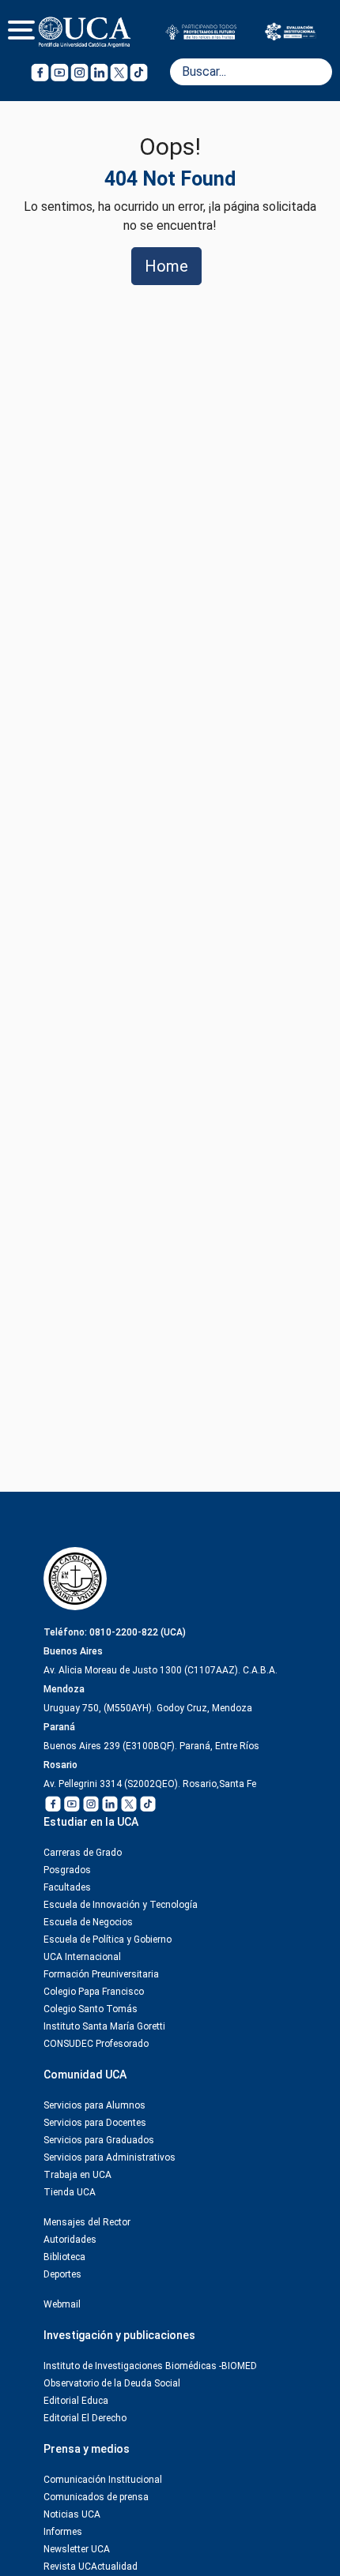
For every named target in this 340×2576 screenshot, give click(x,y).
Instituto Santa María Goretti (104, 2026)
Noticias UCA (72, 2514)
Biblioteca (64, 2257)
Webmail (62, 2304)
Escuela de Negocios (88, 1922)
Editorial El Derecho (85, 2418)
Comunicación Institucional (103, 2480)
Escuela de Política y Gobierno (108, 1940)
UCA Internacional (82, 1957)
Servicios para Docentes (95, 2123)
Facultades (67, 1887)
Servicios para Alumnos (94, 2105)
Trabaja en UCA (77, 2175)
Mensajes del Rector (87, 2222)
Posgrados (67, 1870)
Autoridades (70, 2240)
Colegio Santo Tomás (91, 2009)
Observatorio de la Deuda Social (112, 2383)
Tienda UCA (70, 2192)
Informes (63, 2532)
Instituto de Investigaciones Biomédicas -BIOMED (150, 2366)
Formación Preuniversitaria (101, 1974)
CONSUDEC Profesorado (96, 2044)
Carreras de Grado (83, 1853)
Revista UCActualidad (91, 2567)
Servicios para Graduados (99, 2140)
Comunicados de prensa (96, 2497)
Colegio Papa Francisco (94, 1992)
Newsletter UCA (77, 2549)
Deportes (62, 2274)
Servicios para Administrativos (110, 2157)
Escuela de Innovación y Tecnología (121, 1905)
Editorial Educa (76, 2401)
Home (166, 266)
